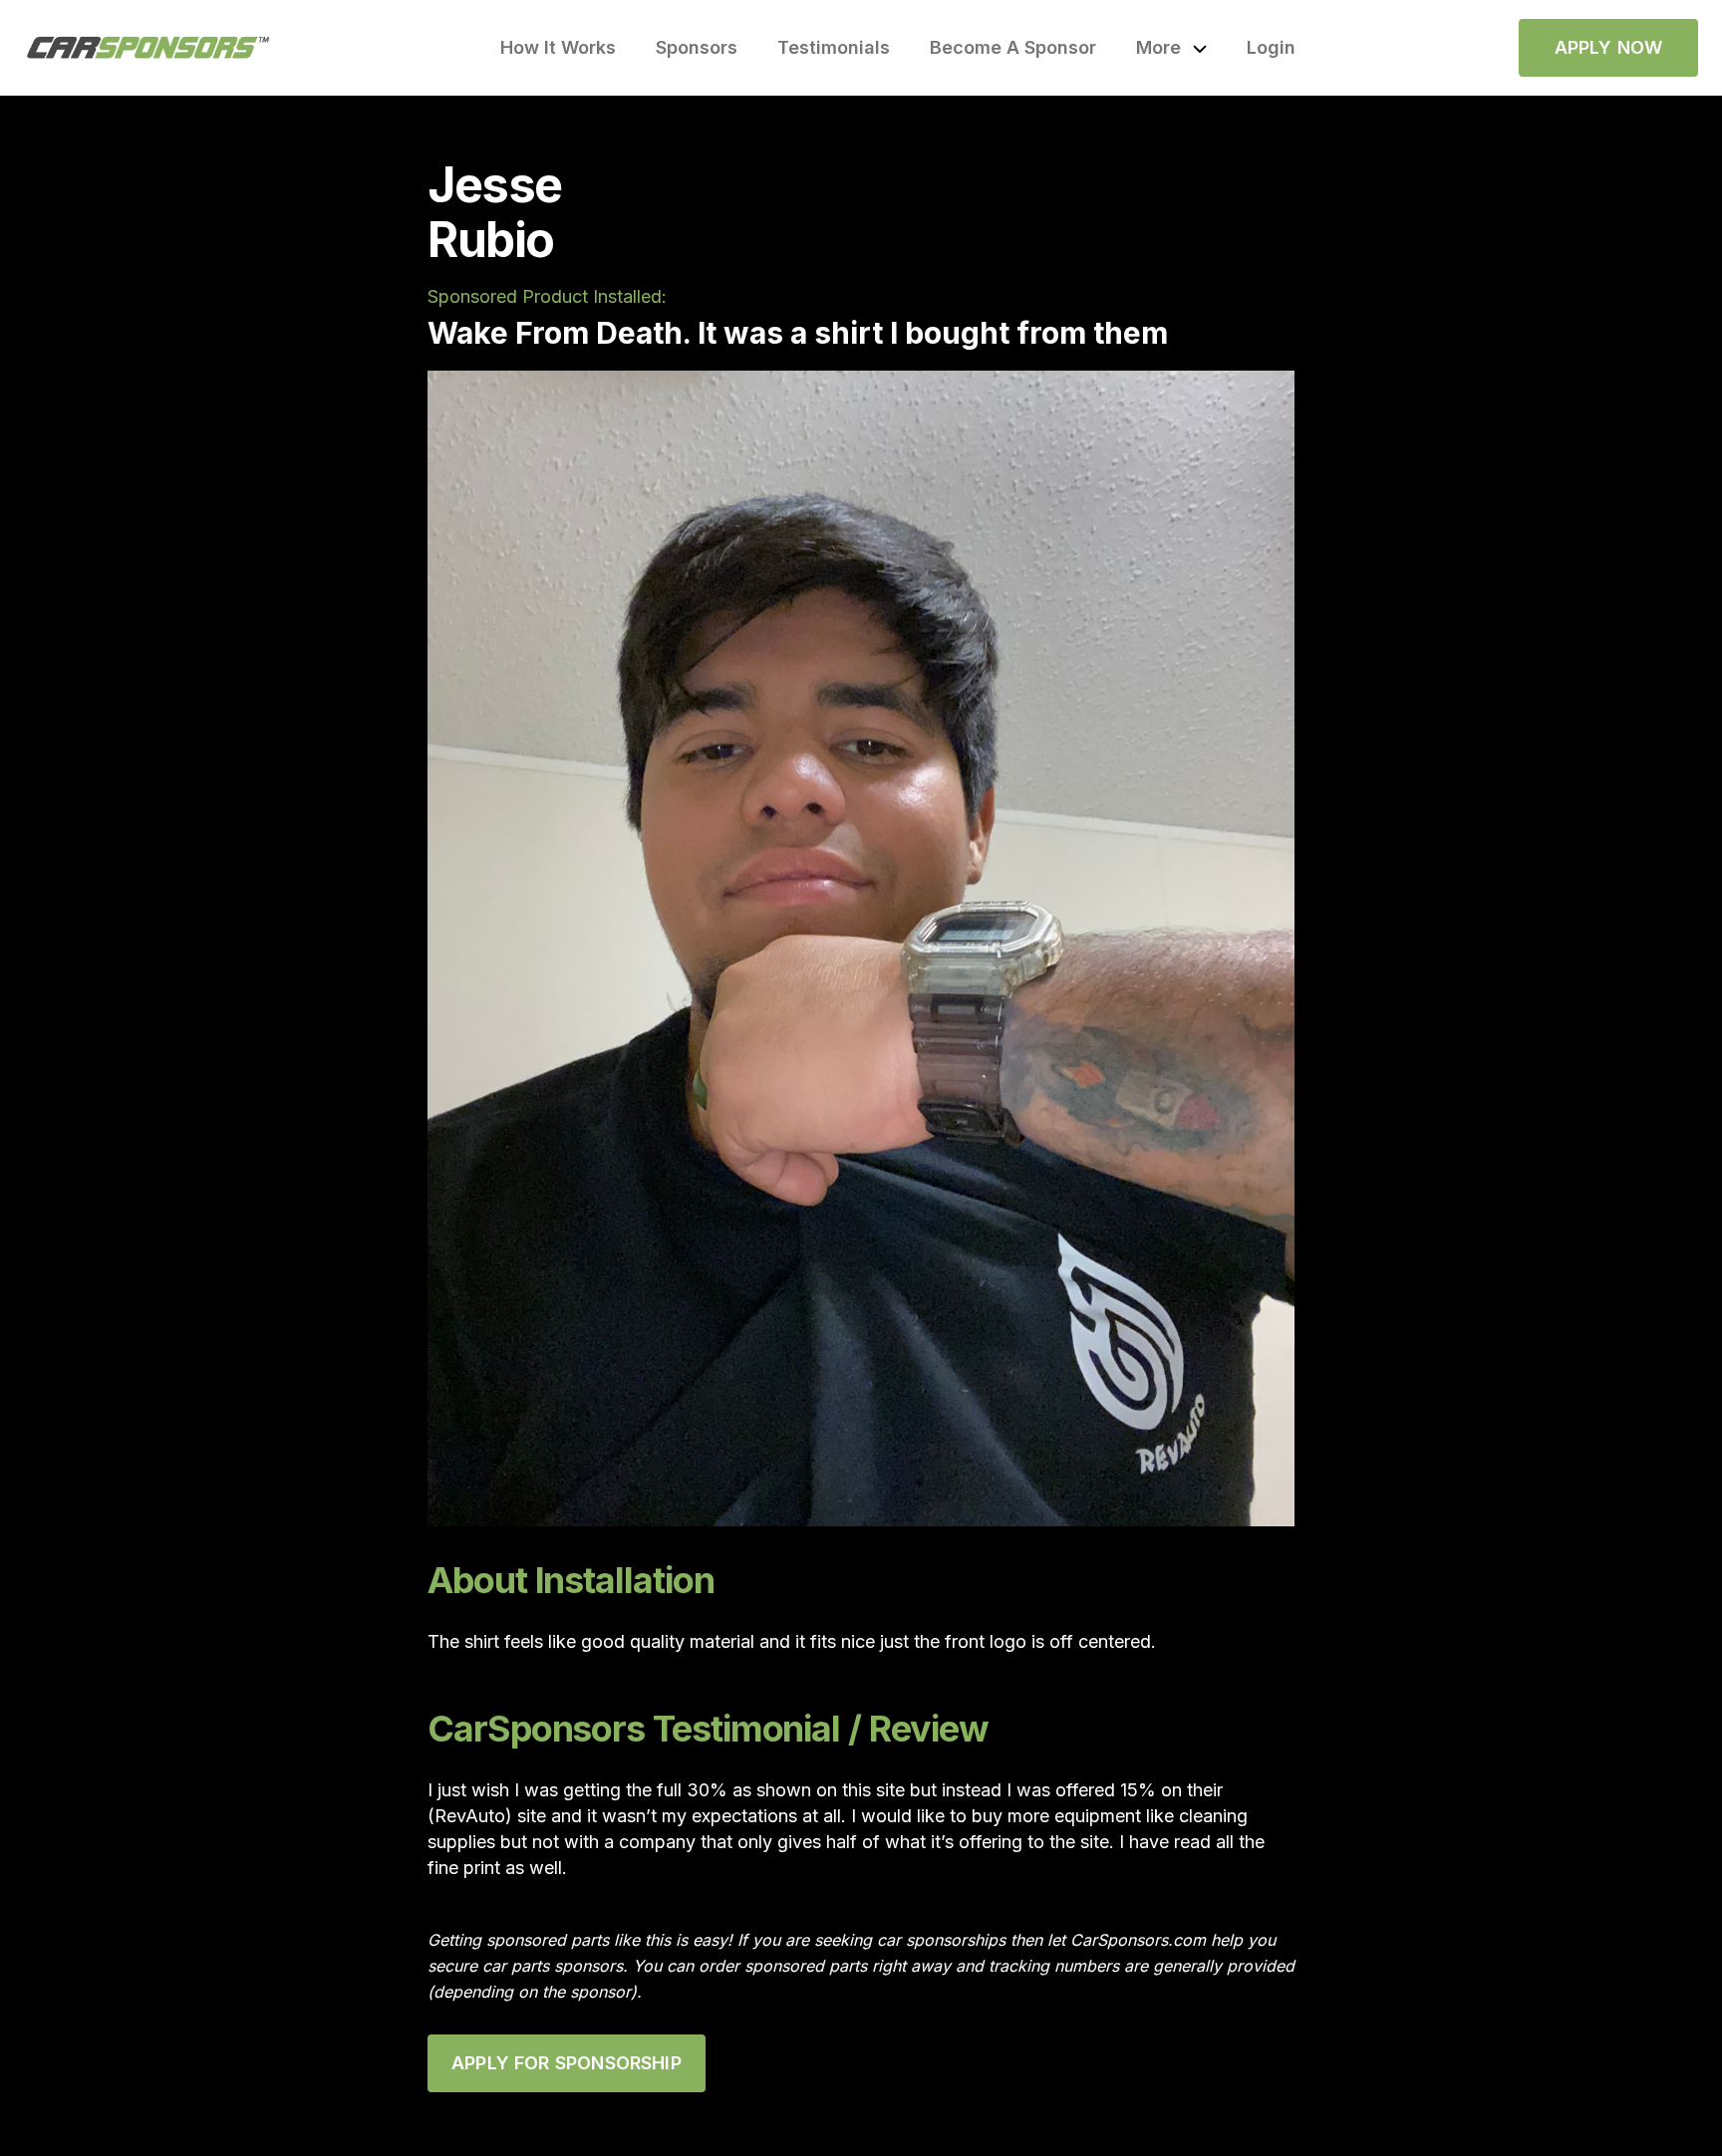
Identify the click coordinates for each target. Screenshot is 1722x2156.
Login (1271, 47)
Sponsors (697, 47)
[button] (1171, 48)
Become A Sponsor (1013, 47)
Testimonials (834, 47)
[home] (148, 48)
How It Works (558, 47)
